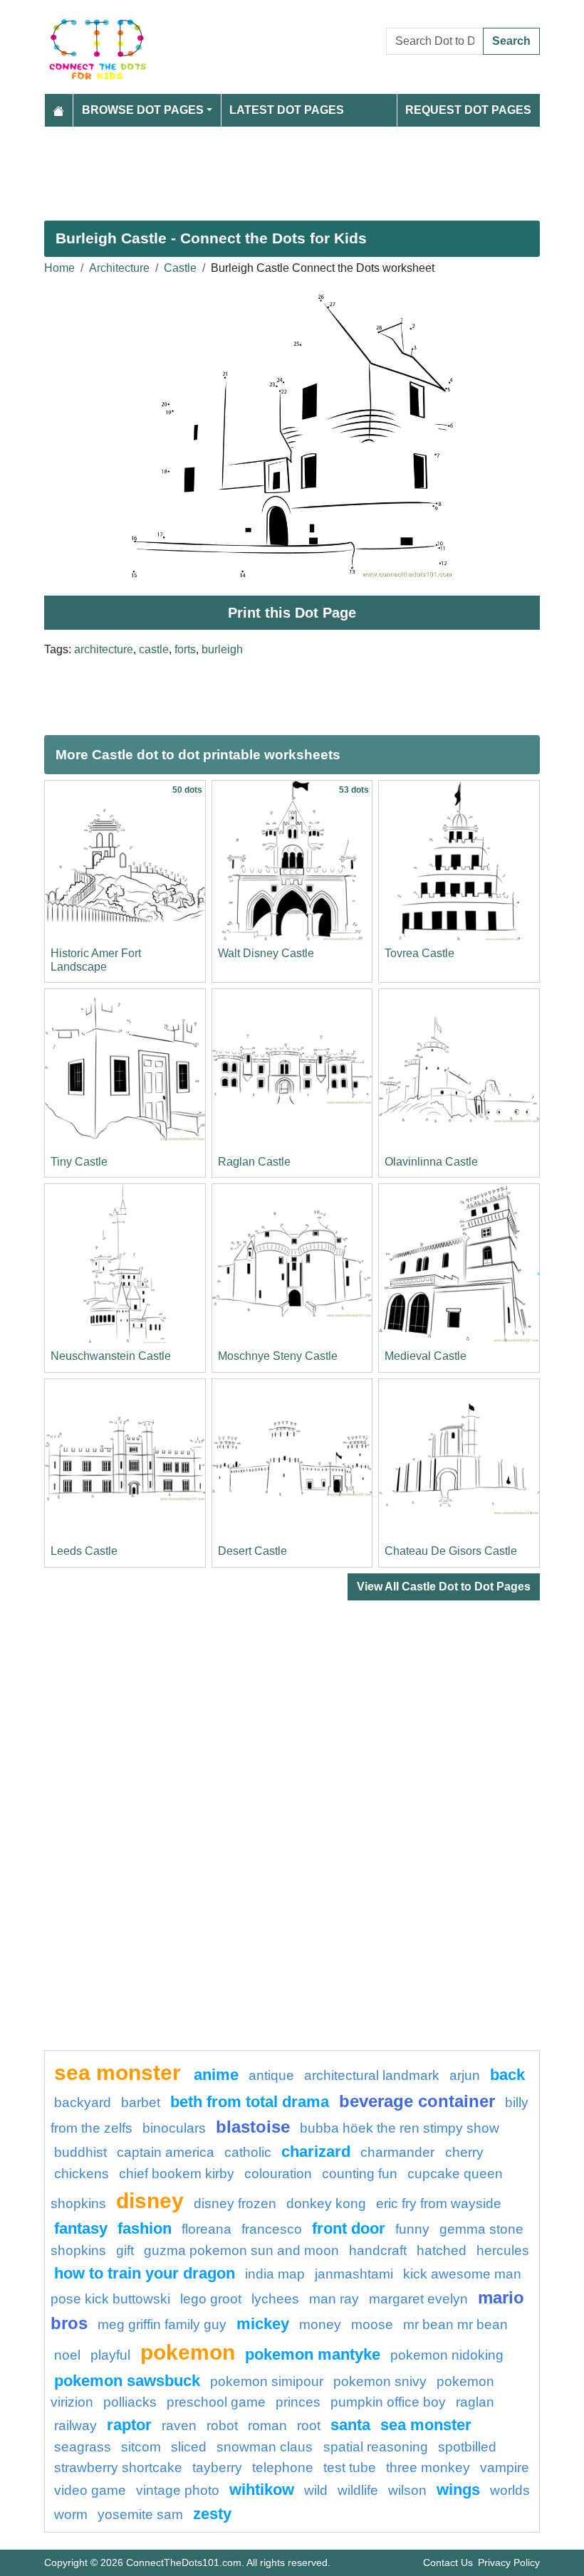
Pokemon (188, 2352)
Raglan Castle (254, 1162)
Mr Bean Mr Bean (455, 2324)
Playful (110, 2355)
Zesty (212, 2514)
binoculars (174, 2128)
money (320, 2324)
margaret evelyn (418, 2299)
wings (458, 2490)
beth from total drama (250, 2102)
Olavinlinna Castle (431, 1162)
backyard (83, 2102)
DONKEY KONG (326, 2203)
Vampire (505, 2467)
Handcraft (378, 2250)
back (507, 2075)
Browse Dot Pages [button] (143, 110)
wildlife (358, 2490)
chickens (82, 2174)
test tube (350, 2467)
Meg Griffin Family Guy (162, 2324)
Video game (90, 2490)
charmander (399, 2152)
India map (275, 2274)
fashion (145, 2228)
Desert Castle (252, 1551)
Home (59, 268)
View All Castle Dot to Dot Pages (444, 1587)
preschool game (216, 2402)
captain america (166, 2152)
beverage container (417, 2101)
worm (71, 2514)
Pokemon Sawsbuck (127, 2381)
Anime (216, 2075)
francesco (272, 2229)
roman (267, 2425)
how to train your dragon (145, 2273)
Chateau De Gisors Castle (451, 1551)
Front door (349, 2228)
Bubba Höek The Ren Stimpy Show (400, 2128)
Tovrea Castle (419, 953)
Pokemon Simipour (267, 2381)
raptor (129, 2425)
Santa (350, 2425)
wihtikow (262, 2490)
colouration (278, 2174)
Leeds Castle (84, 1551)
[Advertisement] (292, 168)
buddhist (80, 2152)
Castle (180, 268)
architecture (104, 649)
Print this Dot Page (292, 613)
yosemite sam (140, 2514)
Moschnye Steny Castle (278, 1356)
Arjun (465, 2075)
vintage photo (178, 2490)
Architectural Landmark (372, 2075)
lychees (275, 2299)
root (309, 2425)
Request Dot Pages (468, 110)
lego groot (211, 2299)
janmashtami (354, 2274)
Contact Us (448, 2562)
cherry (464, 2152)
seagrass (83, 2447)
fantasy (81, 2228)
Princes (298, 2402)
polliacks (130, 2402)
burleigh (222, 649)
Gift (125, 2250)
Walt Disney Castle (266, 953)
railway (75, 2425)
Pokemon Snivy (380, 2381)
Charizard (316, 2152)
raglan (475, 2402)
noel (67, 2355)
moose (372, 2324)
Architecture (119, 268)
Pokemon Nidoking (447, 2355)
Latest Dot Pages (287, 110)
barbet (141, 2102)
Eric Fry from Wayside (439, 2203)
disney (150, 2200)
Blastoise (253, 2127)
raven (179, 2425)
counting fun (360, 2174)
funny (412, 2229)
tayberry (217, 2467)
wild (316, 2490)
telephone (283, 2467)
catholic (248, 2152)
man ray (334, 2299)
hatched (442, 2250)
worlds (510, 2490)
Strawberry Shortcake (118, 2467)
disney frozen (235, 2203)
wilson (407, 2490)
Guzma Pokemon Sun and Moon (241, 2250)
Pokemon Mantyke (313, 2354)
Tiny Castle (79, 1162)
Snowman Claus (266, 2447)
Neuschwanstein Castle (111, 1356)
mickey (263, 2324)
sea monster (120, 2072)
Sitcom (141, 2447)
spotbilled (467, 2447)
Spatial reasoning (376, 2447)
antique (271, 2075)
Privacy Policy (509, 2562)
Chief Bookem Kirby (177, 2174)
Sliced (189, 2447)
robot (222, 2425)
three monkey (428, 2467)
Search (511, 41)
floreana (207, 2229)
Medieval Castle (426, 1356)
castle (154, 649)
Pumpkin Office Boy (388, 2402)
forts (185, 649)
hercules (503, 2250)
